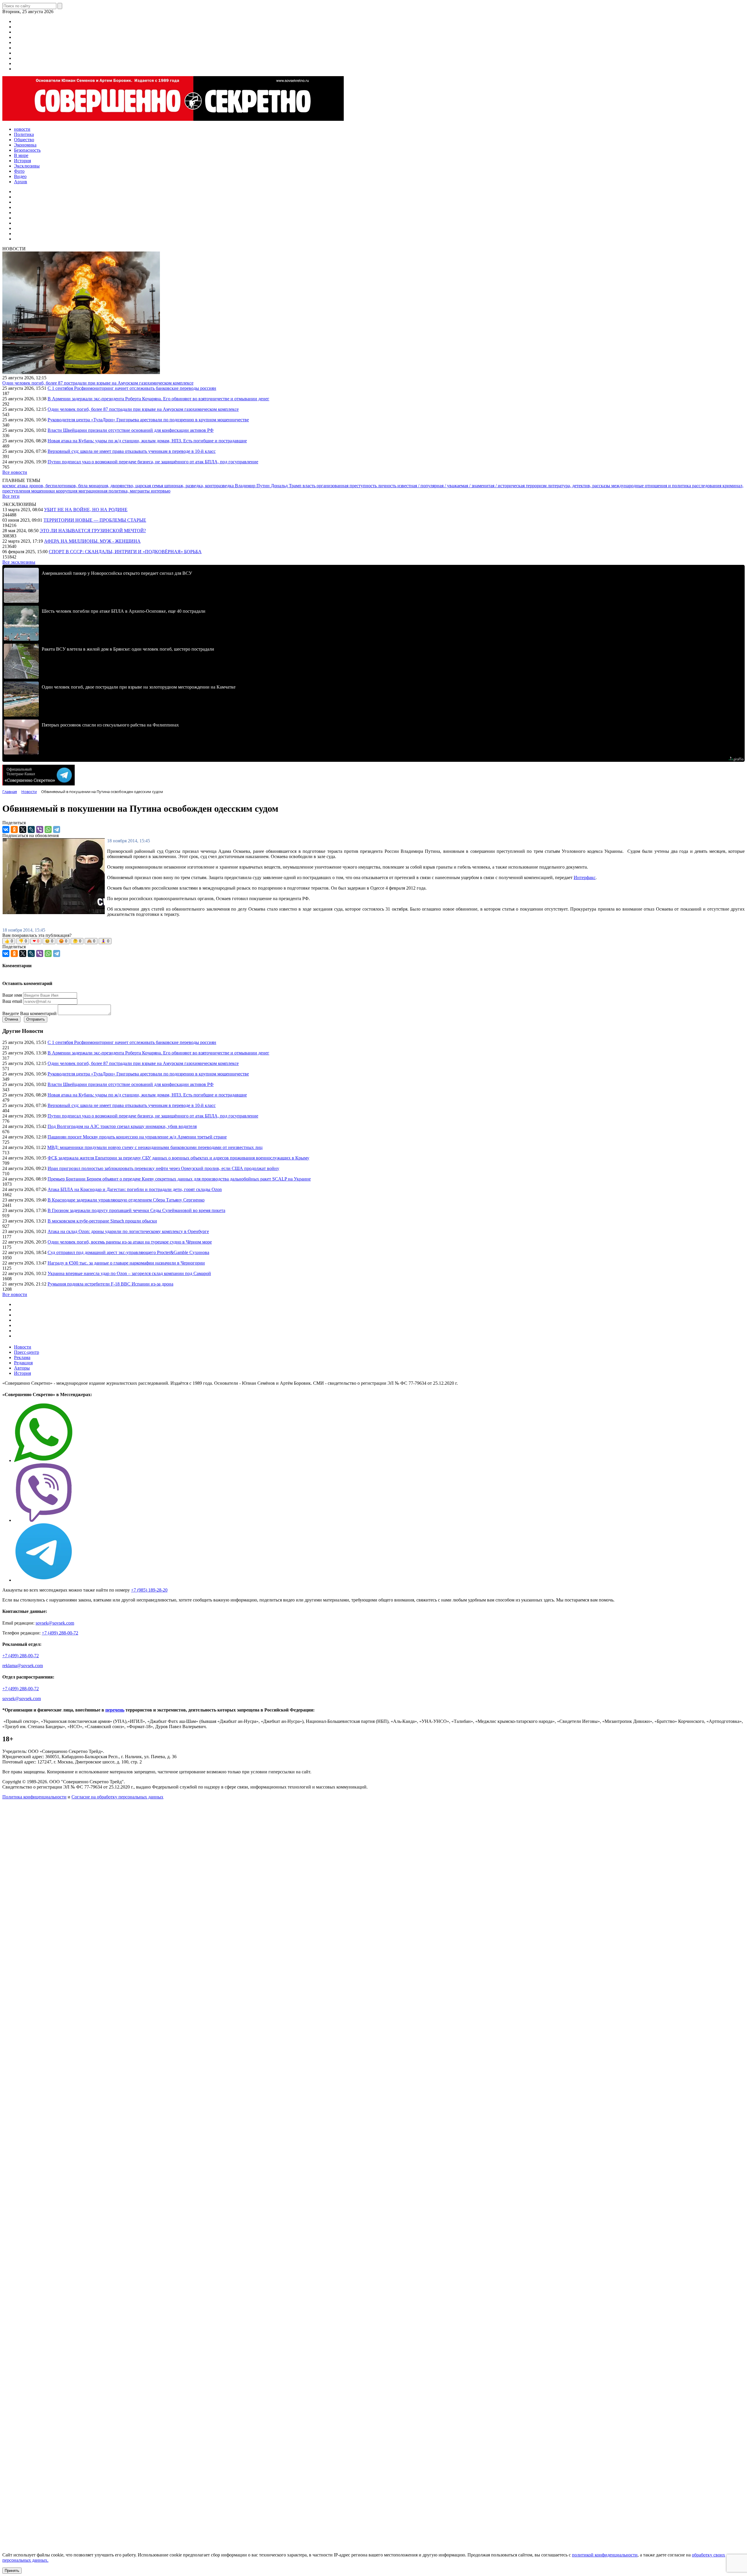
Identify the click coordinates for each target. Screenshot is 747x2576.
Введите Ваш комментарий (29, 1013)
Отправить (36, 1019)
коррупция (67, 491)
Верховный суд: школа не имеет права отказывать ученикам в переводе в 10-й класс (132, 451)
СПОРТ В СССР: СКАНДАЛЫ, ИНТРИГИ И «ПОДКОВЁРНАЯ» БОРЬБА (125, 552)
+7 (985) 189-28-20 (149, 1590)
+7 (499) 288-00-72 (60, 1633)
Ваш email (12, 1001)
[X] (23, 829)
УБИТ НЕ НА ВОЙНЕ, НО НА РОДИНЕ (86, 510)
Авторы (22, 1368)
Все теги (11, 496)
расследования (707, 486)
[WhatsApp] (48, 829)
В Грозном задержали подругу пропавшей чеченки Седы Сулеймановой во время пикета (136, 1210)
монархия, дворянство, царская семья (126, 486)
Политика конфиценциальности (34, 1797)
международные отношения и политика (652, 486)
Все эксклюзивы (19, 562)
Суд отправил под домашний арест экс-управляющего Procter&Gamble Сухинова (128, 1252)
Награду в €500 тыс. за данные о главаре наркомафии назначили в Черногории (126, 1263)
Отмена (11, 1019)
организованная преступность (347, 486)
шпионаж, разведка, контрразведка (200, 486)
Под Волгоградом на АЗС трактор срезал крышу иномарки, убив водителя (122, 1126)
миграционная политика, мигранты (115, 491)
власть (310, 486)
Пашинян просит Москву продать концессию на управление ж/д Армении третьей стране (137, 1137)
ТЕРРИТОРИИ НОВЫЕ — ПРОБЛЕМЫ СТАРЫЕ (95, 520)
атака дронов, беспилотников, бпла (53, 486)
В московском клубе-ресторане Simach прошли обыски (102, 1221)
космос (10, 486)
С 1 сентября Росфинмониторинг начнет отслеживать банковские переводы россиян (132, 388)
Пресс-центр (27, 1352)
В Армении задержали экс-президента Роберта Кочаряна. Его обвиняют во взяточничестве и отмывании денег (158, 399)
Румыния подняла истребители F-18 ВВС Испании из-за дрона (110, 1284)
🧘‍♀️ (105, 941)
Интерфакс (585, 877)
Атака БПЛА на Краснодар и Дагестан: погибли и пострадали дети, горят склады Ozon (135, 1189)
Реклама (22, 1357)
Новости (23, 1347)
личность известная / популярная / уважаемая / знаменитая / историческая (452, 486)
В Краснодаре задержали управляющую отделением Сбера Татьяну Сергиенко (126, 1200)
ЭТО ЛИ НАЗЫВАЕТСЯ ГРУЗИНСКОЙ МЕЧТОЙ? (93, 531)
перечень (115, 1710)
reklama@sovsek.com (23, 1666)
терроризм (537, 486)
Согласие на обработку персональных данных (117, 1797)
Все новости (15, 472)
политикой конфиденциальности (605, 2555)
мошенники (44, 491)
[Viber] (40, 829)
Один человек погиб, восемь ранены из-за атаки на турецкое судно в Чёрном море (130, 1242)
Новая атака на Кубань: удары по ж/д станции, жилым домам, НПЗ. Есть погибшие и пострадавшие (147, 441)
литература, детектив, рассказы (580, 486)
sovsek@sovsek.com (55, 1623)
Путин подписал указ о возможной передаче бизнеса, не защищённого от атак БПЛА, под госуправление (153, 462)
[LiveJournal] (31, 829)
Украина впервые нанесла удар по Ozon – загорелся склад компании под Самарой (129, 1273)
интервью (161, 491)
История (22, 1373)
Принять (12, 2571)
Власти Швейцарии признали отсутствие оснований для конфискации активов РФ (131, 430)
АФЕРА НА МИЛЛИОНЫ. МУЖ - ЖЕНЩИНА (92, 541)
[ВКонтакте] (6, 829)
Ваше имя (12, 995)
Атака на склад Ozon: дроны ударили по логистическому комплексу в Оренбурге (128, 1231)
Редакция (23, 1363)
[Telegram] (57, 829)
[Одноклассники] (14, 829)
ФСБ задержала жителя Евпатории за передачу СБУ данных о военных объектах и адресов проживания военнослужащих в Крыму (178, 1158)
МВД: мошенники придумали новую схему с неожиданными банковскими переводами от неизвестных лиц (155, 1147)
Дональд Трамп (287, 486)
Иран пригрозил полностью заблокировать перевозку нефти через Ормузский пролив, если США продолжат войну (163, 1168)
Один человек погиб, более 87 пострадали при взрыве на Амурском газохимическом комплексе (98, 383)
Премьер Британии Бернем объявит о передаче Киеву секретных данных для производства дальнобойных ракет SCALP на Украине (179, 1179)
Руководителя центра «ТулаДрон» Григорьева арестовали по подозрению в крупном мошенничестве (148, 420)
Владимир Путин (253, 486)
